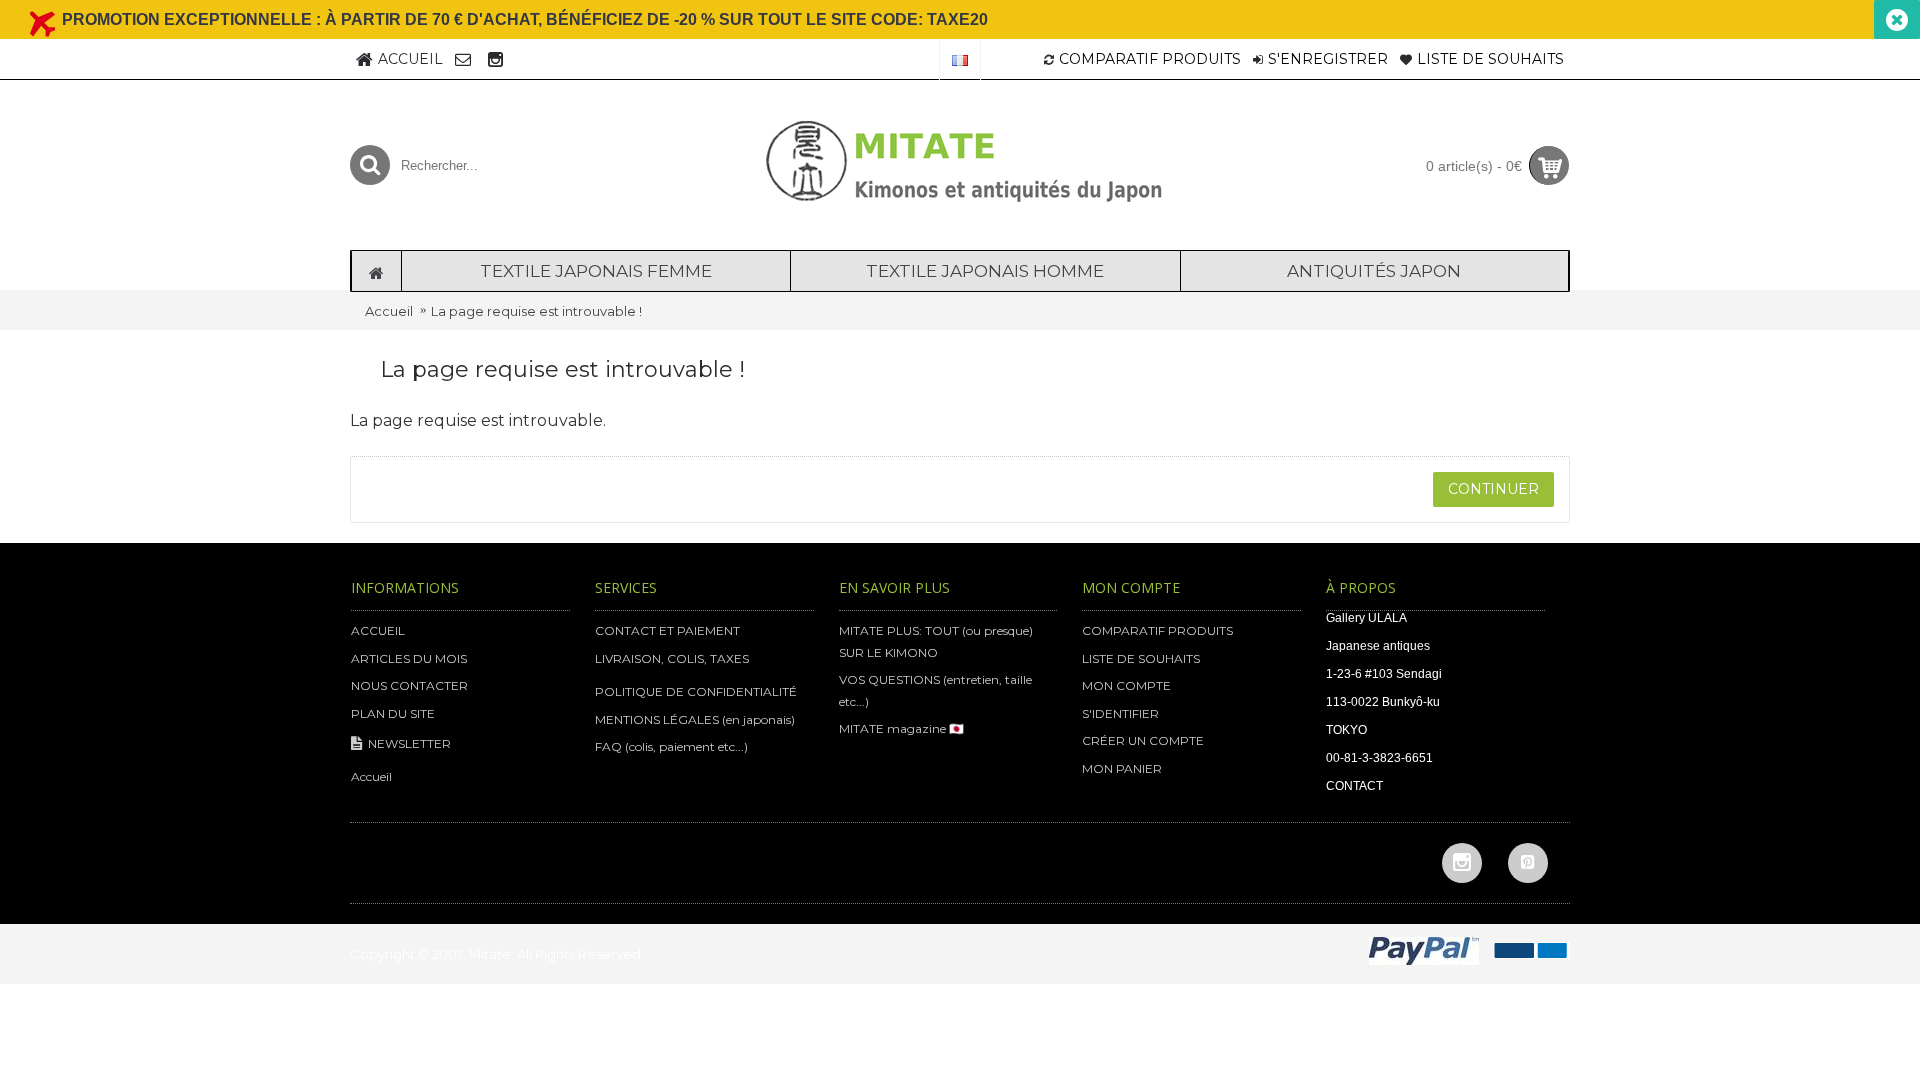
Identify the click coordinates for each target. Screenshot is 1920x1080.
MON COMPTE (1126, 685)
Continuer (1493, 489)
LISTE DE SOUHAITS (1141, 658)
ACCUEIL (378, 630)
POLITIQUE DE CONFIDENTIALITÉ (696, 691)
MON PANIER (1122, 768)
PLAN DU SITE (393, 713)
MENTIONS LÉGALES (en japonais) (695, 719)
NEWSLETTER (409, 743)
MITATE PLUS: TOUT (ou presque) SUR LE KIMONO (936, 641)
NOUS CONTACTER (409, 685)
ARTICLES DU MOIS (409, 658)
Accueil (389, 311)
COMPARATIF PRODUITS (1157, 630)
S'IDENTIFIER (1120, 713)
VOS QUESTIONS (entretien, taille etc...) (935, 690)
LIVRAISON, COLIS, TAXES (672, 658)
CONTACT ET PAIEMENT (667, 630)
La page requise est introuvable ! (536, 311)
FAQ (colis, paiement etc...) (671, 746)
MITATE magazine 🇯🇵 (901, 728)
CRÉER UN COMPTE (1143, 740)
